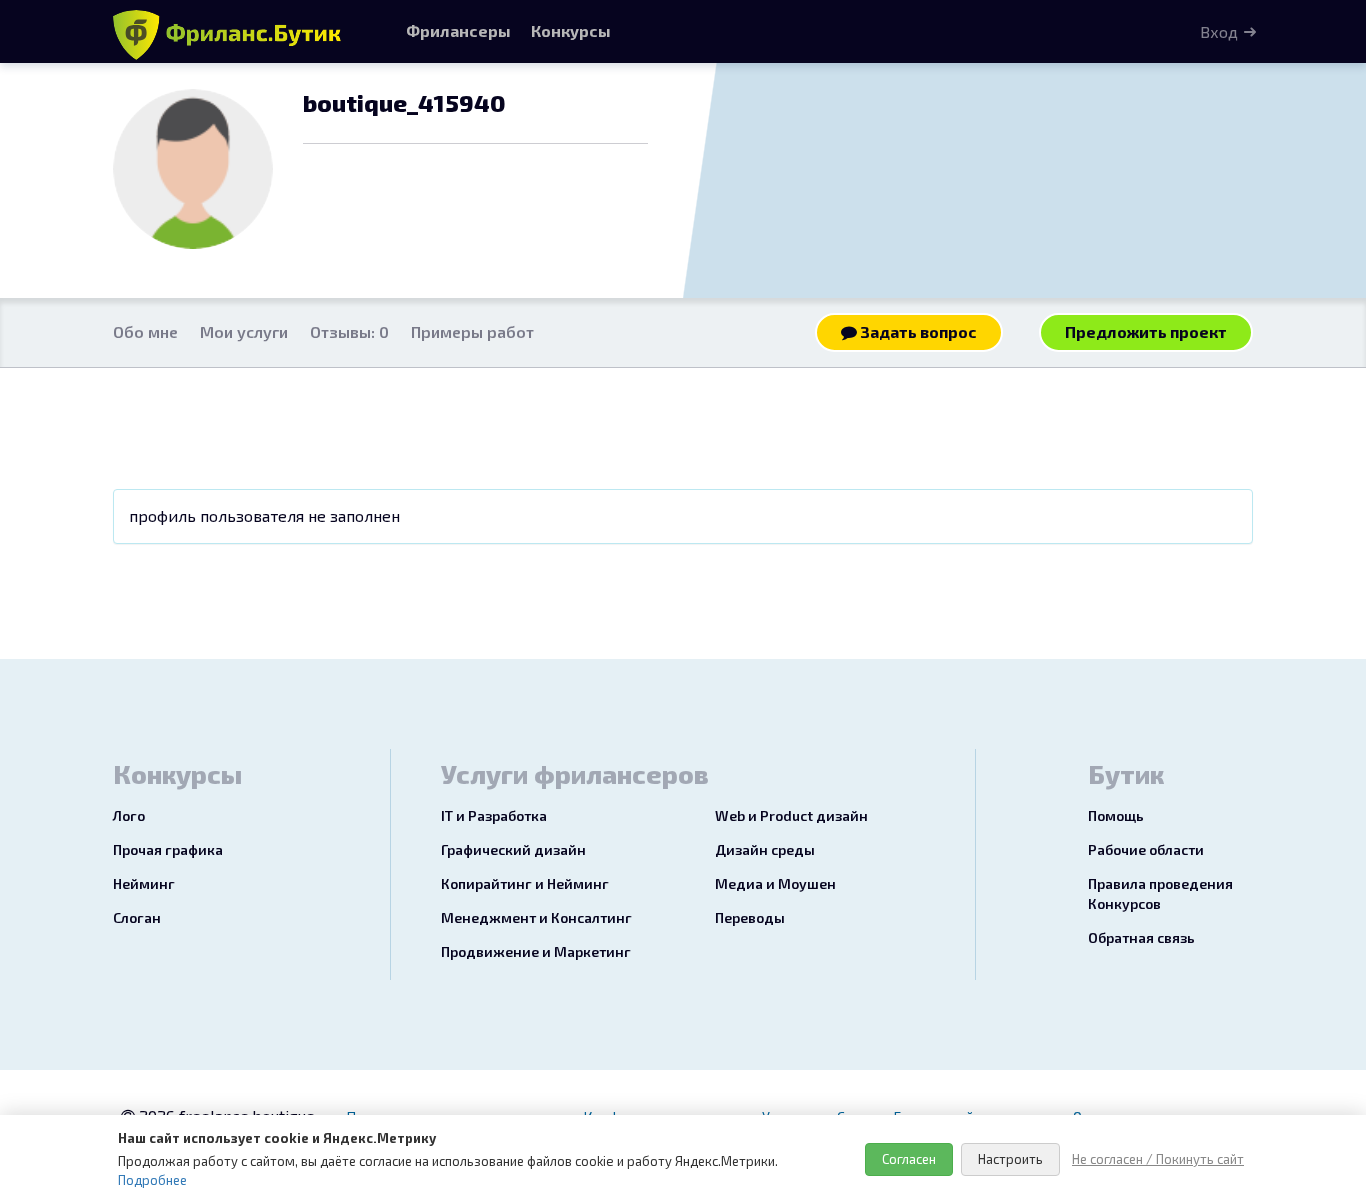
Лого (129, 815)
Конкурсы (571, 30)
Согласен (909, 1159)
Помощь (1116, 815)
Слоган (137, 917)
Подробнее (152, 1180)
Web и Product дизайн (791, 815)
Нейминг (144, 883)
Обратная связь (1141, 937)
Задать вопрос (917, 331)
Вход (1219, 31)
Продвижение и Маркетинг (536, 951)
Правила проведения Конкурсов (1160, 893)
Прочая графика (168, 849)
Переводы (750, 917)
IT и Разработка (494, 815)
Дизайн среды (765, 849)
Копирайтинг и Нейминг (525, 883)
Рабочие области (1146, 849)
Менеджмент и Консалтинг (536, 917)
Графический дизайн (513, 849)
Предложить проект (1146, 331)
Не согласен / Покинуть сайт (1158, 1159)
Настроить (1010, 1159)
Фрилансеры (458, 30)
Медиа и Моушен (775, 883)
